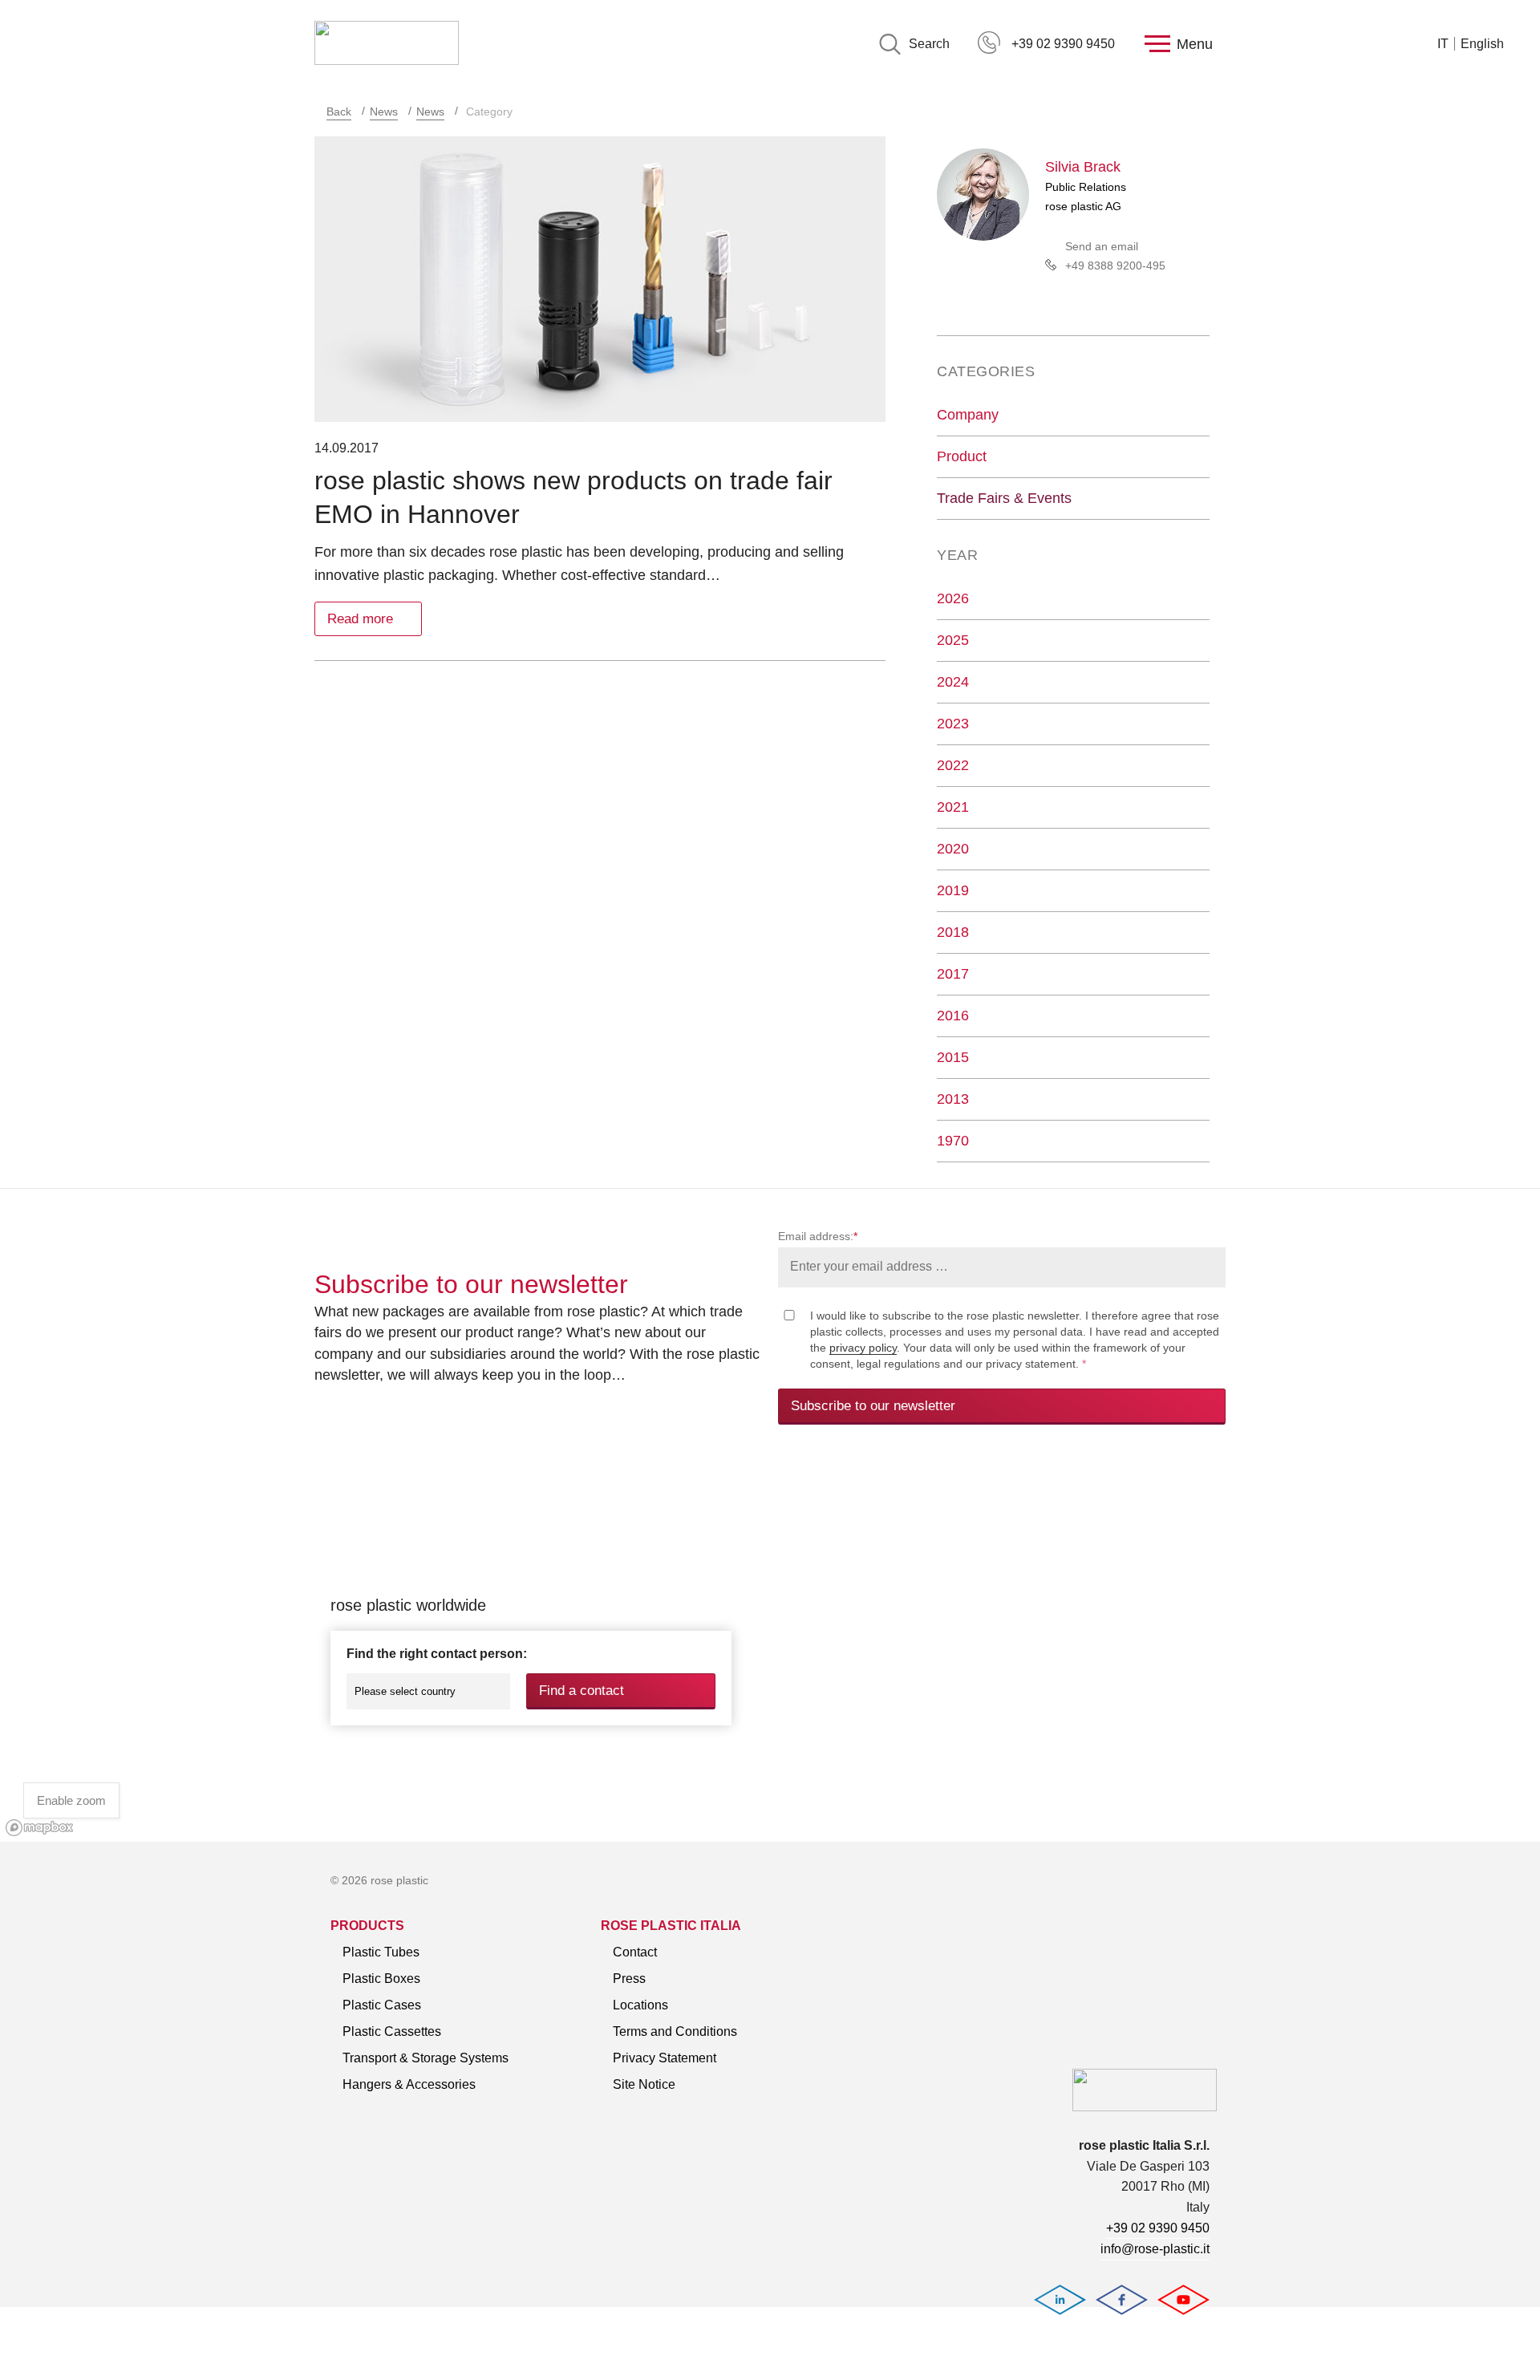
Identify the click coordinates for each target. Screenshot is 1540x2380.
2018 (953, 932)
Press (629, 1979)
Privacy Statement (665, 2058)
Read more (360, 619)
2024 (953, 682)
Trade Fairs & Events (1004, 498)
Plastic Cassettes (392, 2031)
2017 (953, 974)
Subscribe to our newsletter (873, 1406)
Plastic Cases (382, 2005)
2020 (953, 849)
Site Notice (644, 2084)
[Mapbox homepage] (40, 1828)
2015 (953, 1057)
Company (968, 415)
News (384, 111)
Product (962, 456)
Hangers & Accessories (409, 2084)
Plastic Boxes (381, 1979)
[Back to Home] (387, 44)
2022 (953, 765)
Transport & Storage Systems (426, 2058)
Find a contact (582, 1691)
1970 (953, 1141)
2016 (953, 1016)
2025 (953, 640)
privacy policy (863, 1348)
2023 (953, 724)
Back (339, 111)
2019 (953, 890)
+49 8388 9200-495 (1115, 266)
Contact (635, 1952)
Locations (640, 2005)
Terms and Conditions (675, 2031)
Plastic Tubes (381, 1952)
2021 (953, 807)
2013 (953, 1099)
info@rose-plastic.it (1155, 2249)
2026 (953, 598)
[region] (770, 1651)
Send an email (1102, 246)
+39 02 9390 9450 (1063, 44)
